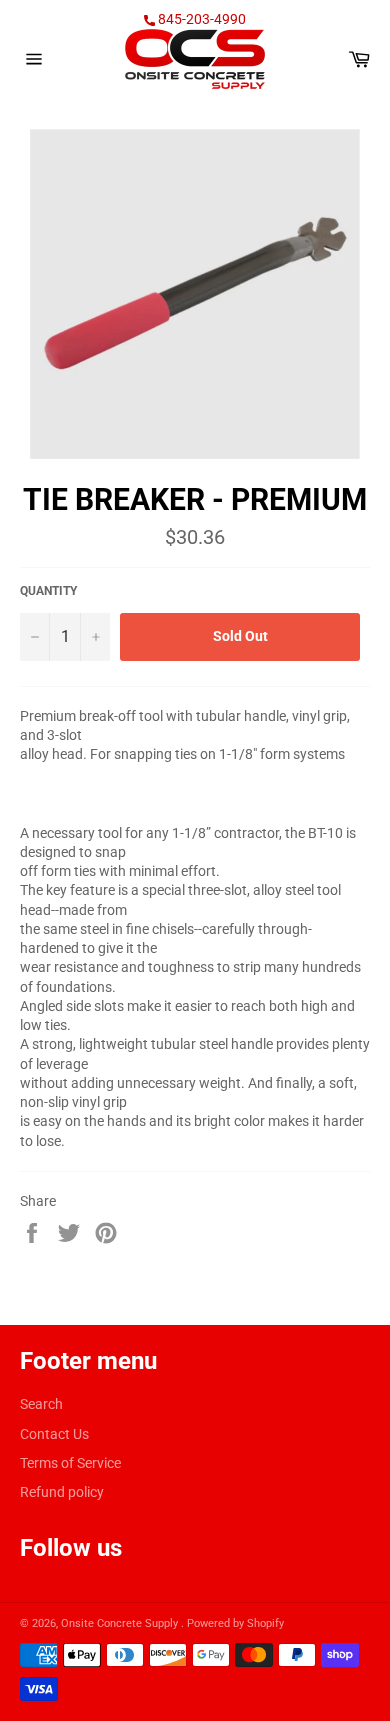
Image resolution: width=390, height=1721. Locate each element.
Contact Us (54, 1434)
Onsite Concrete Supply (121, 1623)
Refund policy (62, 1492)
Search (41, 1404)
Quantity (48, 591)
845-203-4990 (200, 19)
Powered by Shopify (235, 1623)
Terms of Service (70, 1463)
